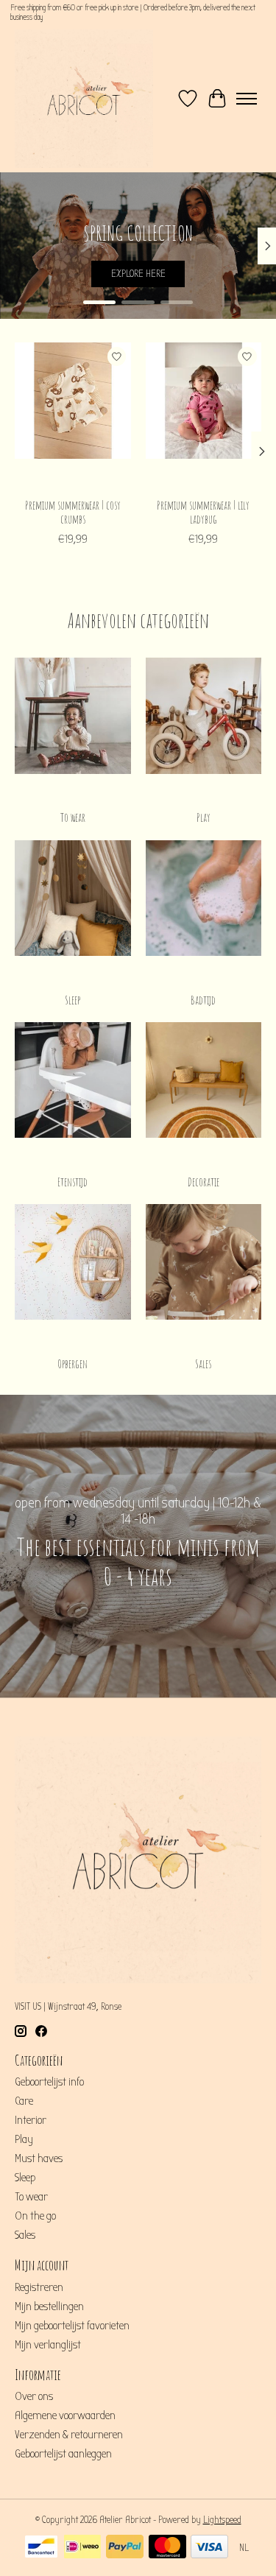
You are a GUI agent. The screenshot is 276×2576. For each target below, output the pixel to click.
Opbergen (72, 1364)
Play (204, 817)
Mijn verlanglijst (48, 2345)
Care (24, 2101)
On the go (35, 2216)
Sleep (72, 1000)
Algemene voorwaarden (65, 2415)
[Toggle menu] (247, 99)
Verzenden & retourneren (69, 2435)
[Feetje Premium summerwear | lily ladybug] (204, 416)
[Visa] (209, 2548)
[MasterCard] (167, 2548)
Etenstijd (72, 1182)
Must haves (39, 2158)
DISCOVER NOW (138, 274)
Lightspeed (222, 2520)
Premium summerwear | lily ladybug (203, 512)
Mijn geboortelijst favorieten (72, 2326)
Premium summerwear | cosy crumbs (73, 512)
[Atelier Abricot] (84, 99)
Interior (31, 2120)
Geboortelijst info (49, 2082)
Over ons (34, 2396)
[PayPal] (125, 2548)
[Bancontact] (41, 2548)
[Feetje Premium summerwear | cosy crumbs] (73, 416)
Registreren (39, 2287)
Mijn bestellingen (49, 2306)
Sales (203, 1364)
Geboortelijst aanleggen (63, 2454)
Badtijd (203, 1000)
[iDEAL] (82, 2548)
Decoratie (204, 1182)
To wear (73, 817)
